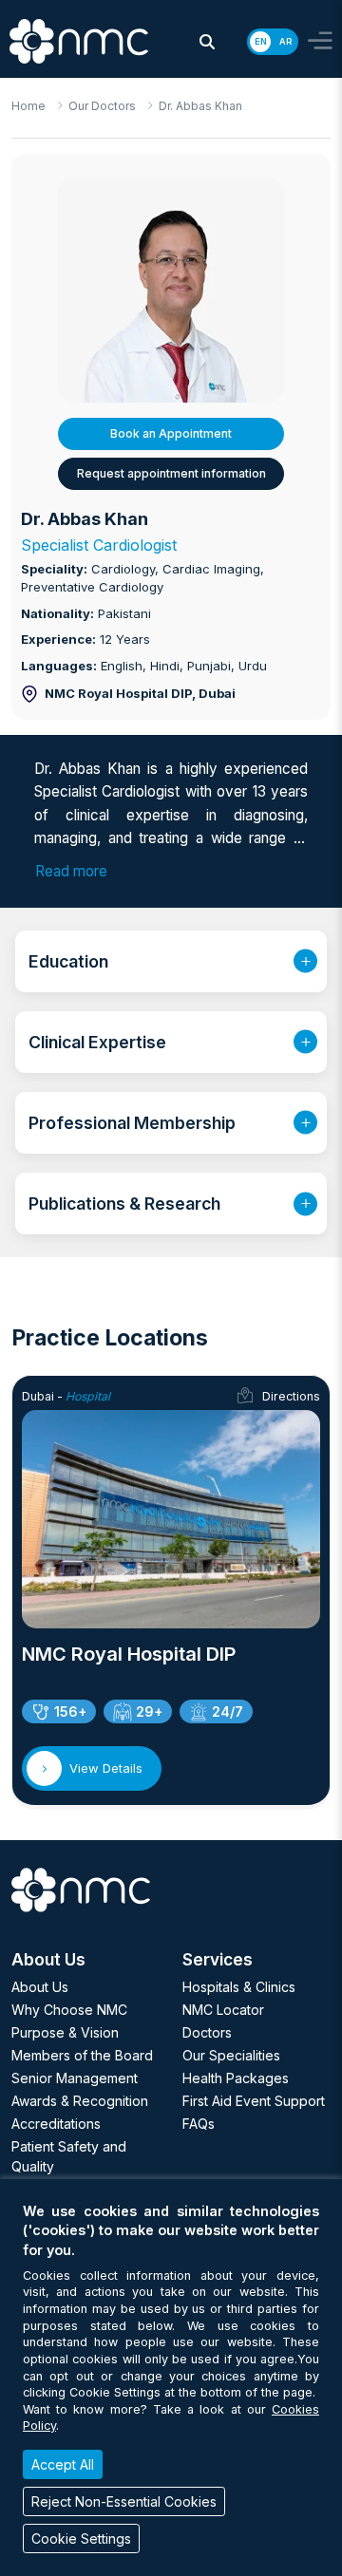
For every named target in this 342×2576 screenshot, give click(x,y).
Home (28, 106)
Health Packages (236, 2078)
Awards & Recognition (80, 2101)
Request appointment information (171, 473)
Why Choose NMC (69, 2010)
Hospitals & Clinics (239, 1987)
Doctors (207, 2032)
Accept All (63, 2464)
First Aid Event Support (254, 2101)
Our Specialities (231, 2055)
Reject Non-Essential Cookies (124, 2501)
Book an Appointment (171, 433)
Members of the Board (82, 2055)
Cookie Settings (81, 2538)
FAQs (199, 2124)
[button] (207, 42)
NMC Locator (223, 2010)
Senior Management (75, 2078)
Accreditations (56, 2124)
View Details (106, 1768)
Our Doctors (102, 106)
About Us (40, 1987)
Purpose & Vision (65, 2032)
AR (285, 41)
